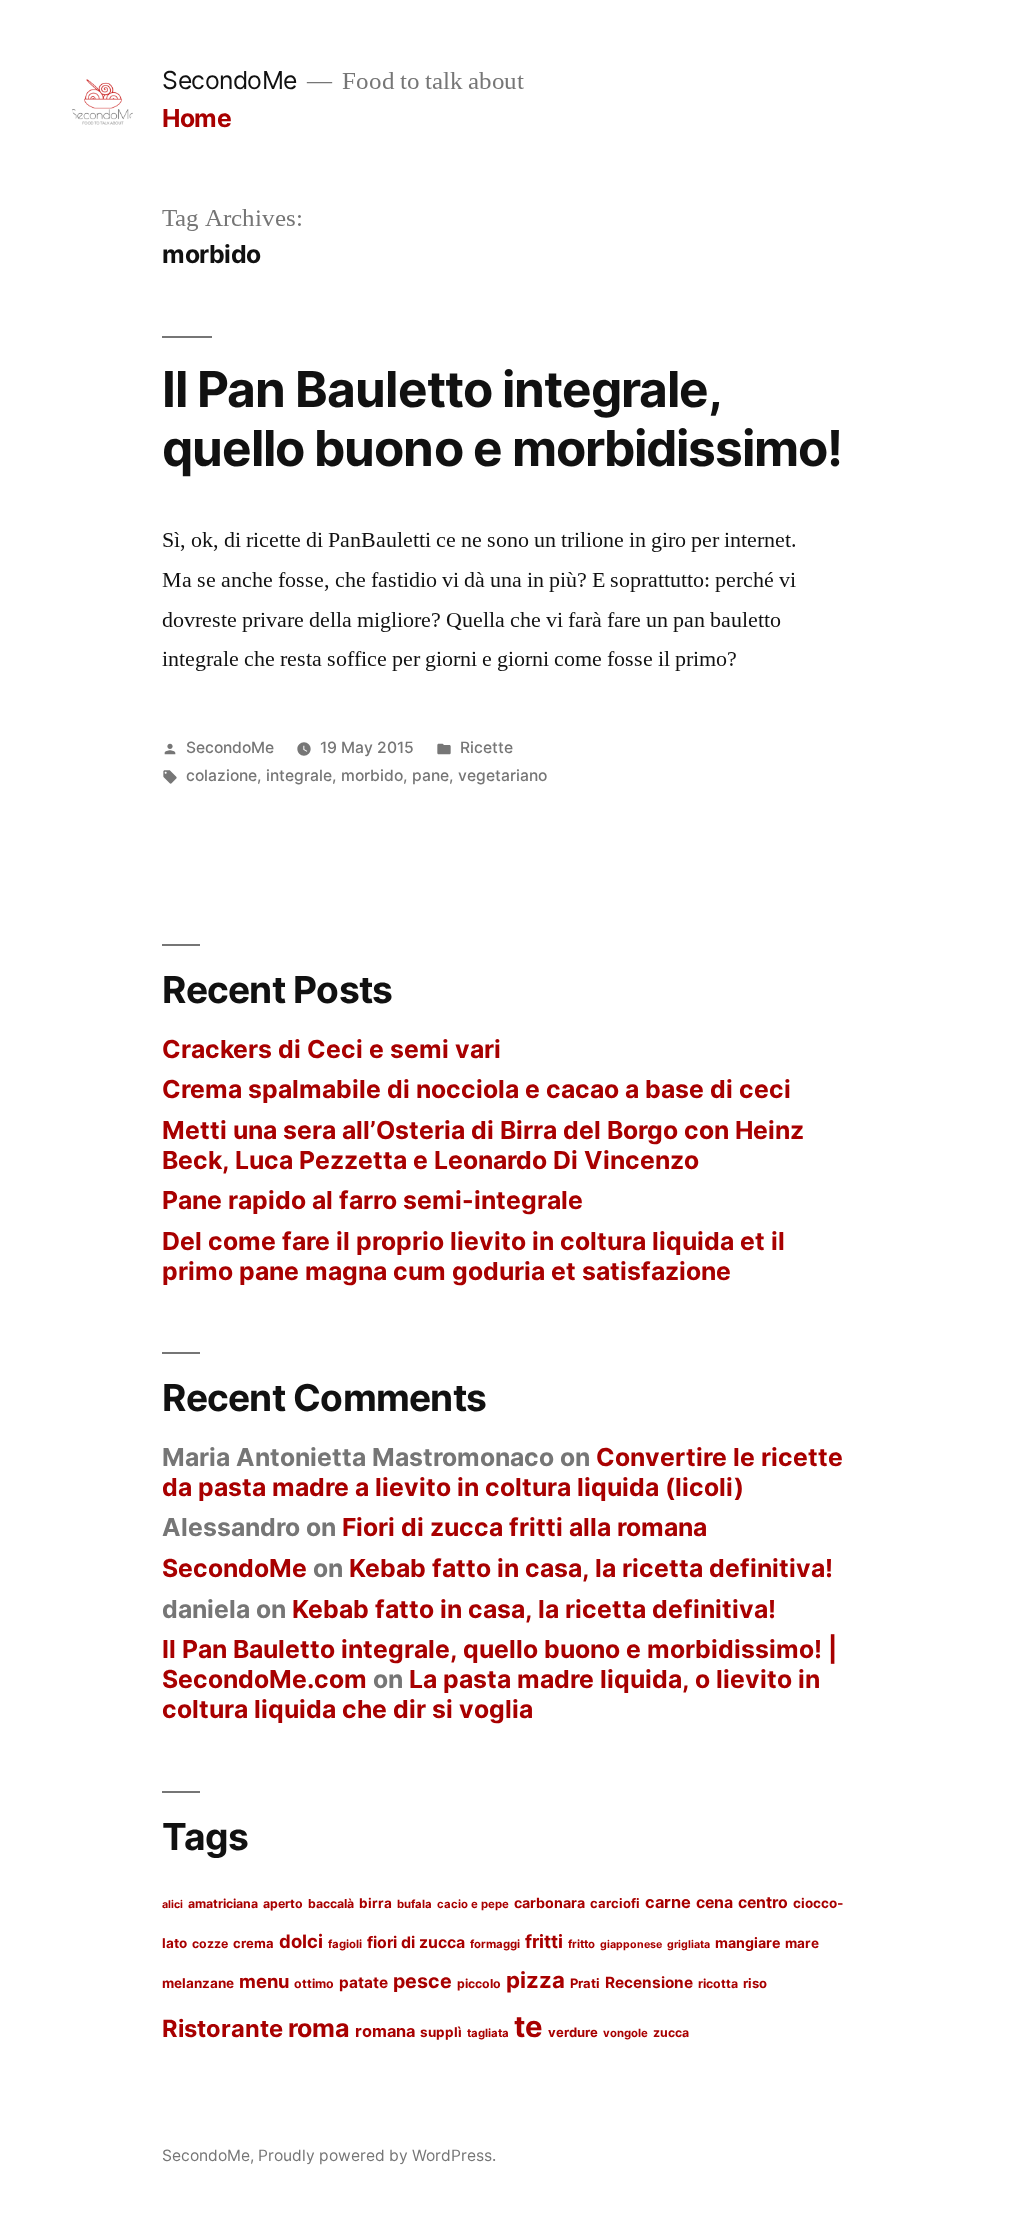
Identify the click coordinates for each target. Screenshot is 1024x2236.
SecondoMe (229, 80)
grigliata (688, 1944)
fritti (544, 1941)
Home (196, 118)
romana (385, 2031)
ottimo (314, 1983)
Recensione (649, 1982)
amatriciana (223, 1903)
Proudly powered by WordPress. (377, 2155)
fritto (581, 1944)
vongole (625, 2033)
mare (802, 1943)
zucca (671, 2032)
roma (319, 2028)
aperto (283, 1903)
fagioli (345, 1944)
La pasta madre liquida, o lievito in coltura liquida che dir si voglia (491, 1694)
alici (172, 1904)
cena (714, 1902)
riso (755, 1983)
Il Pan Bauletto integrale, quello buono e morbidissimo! (501, 418)
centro (763, 1902)
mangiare (747, 1942)
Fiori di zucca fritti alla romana (524, 1527)
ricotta (718, 1983)
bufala (414, 1904)
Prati (585, 1983)
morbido (372, 775)
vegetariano (502, 775)
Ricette (486, 747)
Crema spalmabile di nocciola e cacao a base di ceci (476, 1089)
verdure (573, 2032)
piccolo (479, 1983)
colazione (221, 775)
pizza (535, 1979)
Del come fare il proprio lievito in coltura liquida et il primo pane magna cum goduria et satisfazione (473, 1256)
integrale (299, 775)
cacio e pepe (473, 1904)
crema (253, 1943)
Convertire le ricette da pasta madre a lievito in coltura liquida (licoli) (502, 1472)
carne (668, 1902)
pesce (422, 1981)
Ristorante (222, 2028)
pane (430, 775)
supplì (441, 2032)
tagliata (488, 2033)
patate (363, 1982)
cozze (210, 1943)
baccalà (331, 1903)
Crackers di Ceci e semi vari (331, 1049)
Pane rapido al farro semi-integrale (372, 1200)
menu (264, 1981)
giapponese (631, 1944)
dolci (301, 1941)
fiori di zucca (416, 1942)
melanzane (198, 1983)
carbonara (549, 1902)
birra (375, 1903)
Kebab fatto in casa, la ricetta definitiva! (591, 1568)
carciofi (615, 1903)
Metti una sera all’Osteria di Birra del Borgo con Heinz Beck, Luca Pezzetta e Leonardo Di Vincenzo (483, 1145)
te (528, 2026)
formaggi (495, 1944)
